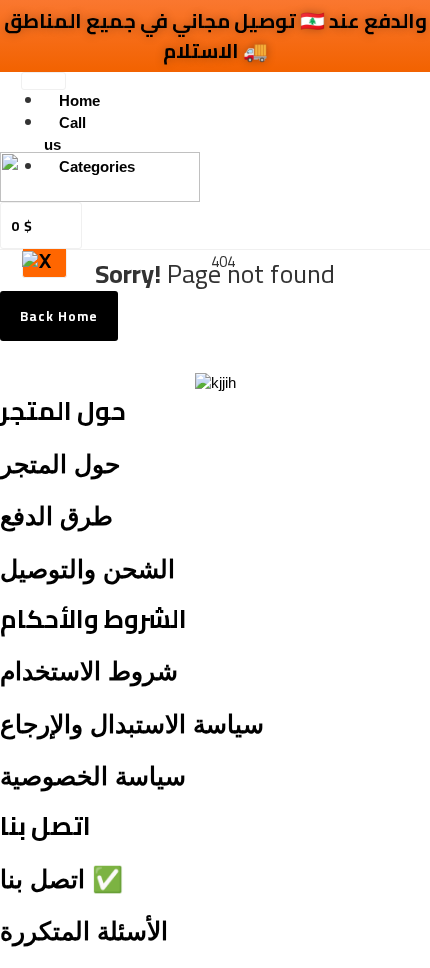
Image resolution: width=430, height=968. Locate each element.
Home (79, 100)
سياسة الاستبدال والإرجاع (132, 724)
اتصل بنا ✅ (61, 879)
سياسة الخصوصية (93, 776)
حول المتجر (60, 464)
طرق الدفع (56, 516)
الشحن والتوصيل (87, 569)
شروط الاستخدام (89, 671)
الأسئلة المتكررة (84, 931)
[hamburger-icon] (43, 81)
